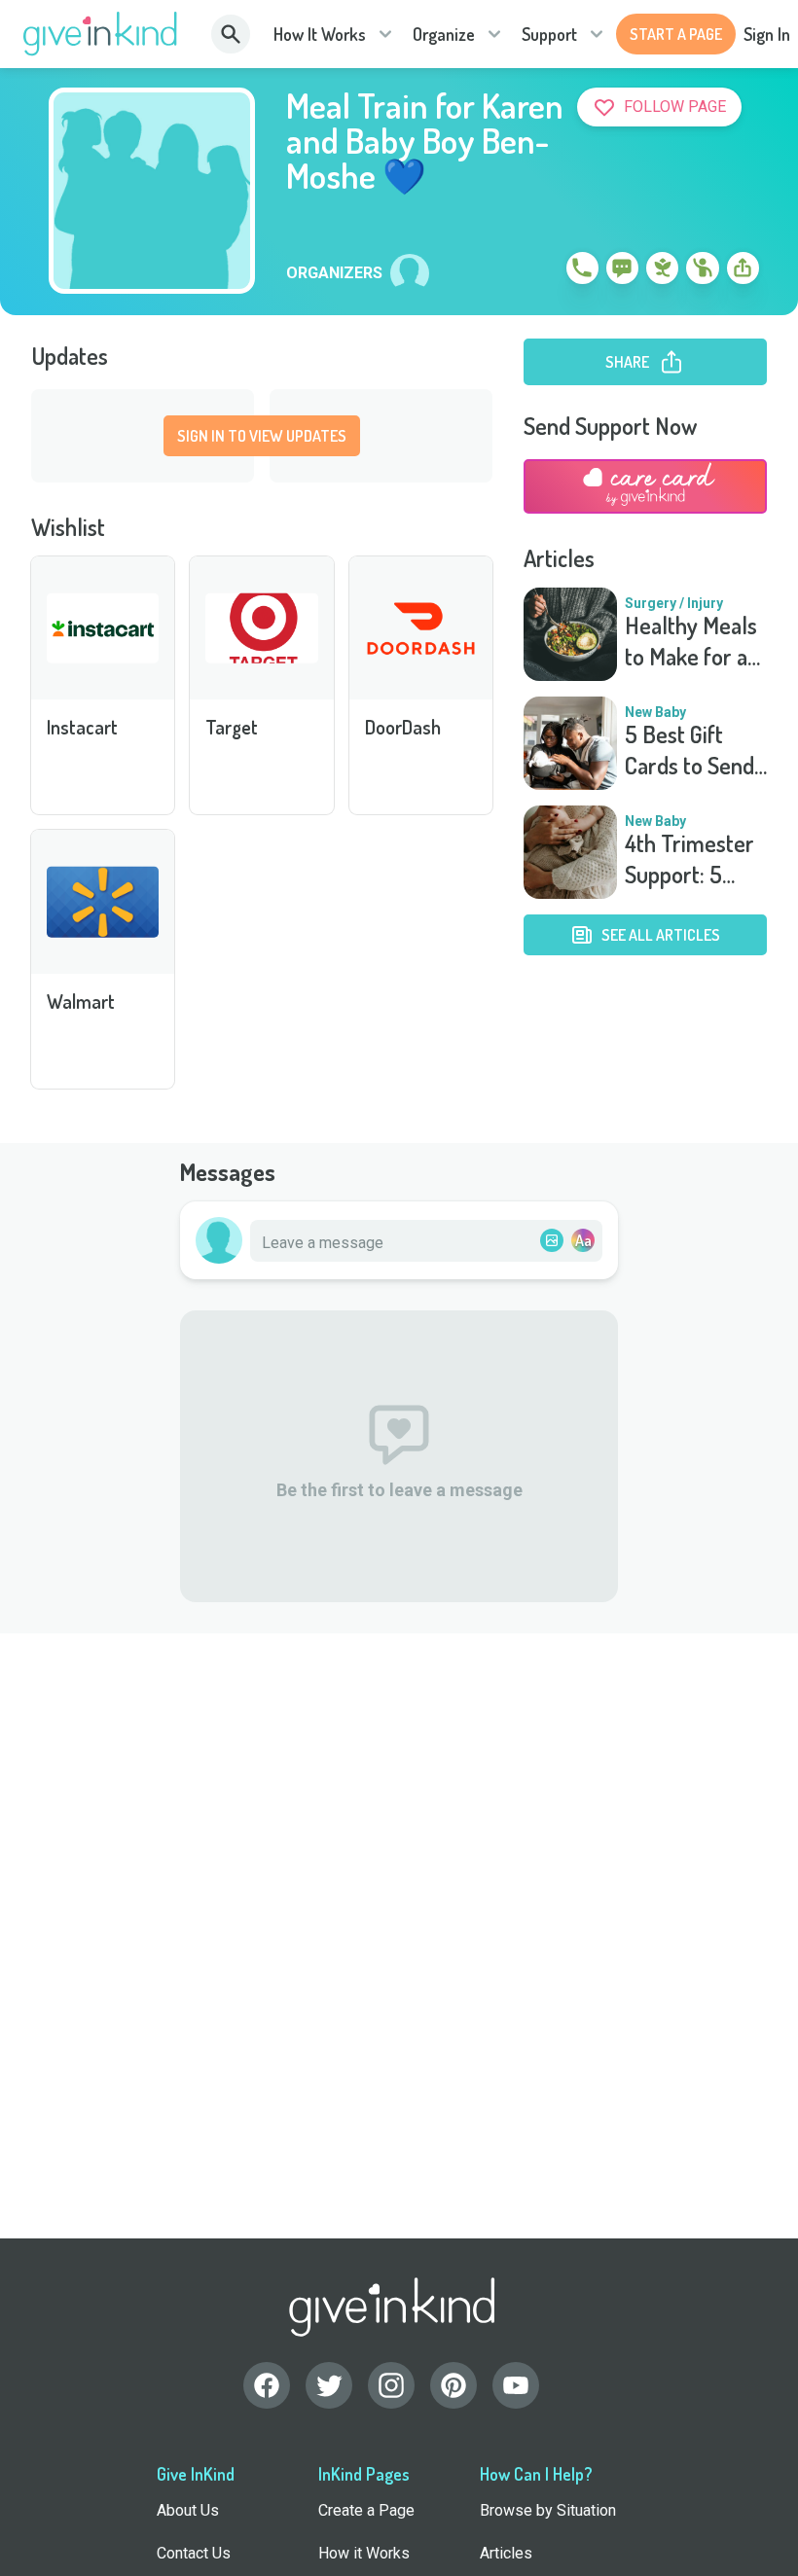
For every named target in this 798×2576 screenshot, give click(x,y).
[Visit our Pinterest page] (453, 2385)
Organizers (334, 273)
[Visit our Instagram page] (391, 2385)
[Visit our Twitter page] (329, 2385)
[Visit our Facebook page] (267, 2385)
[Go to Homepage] (101, 34)
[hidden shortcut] (537, 271)
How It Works (320, 34)
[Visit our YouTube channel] (516, 2385)
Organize (444, 34)
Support (549, 34)
